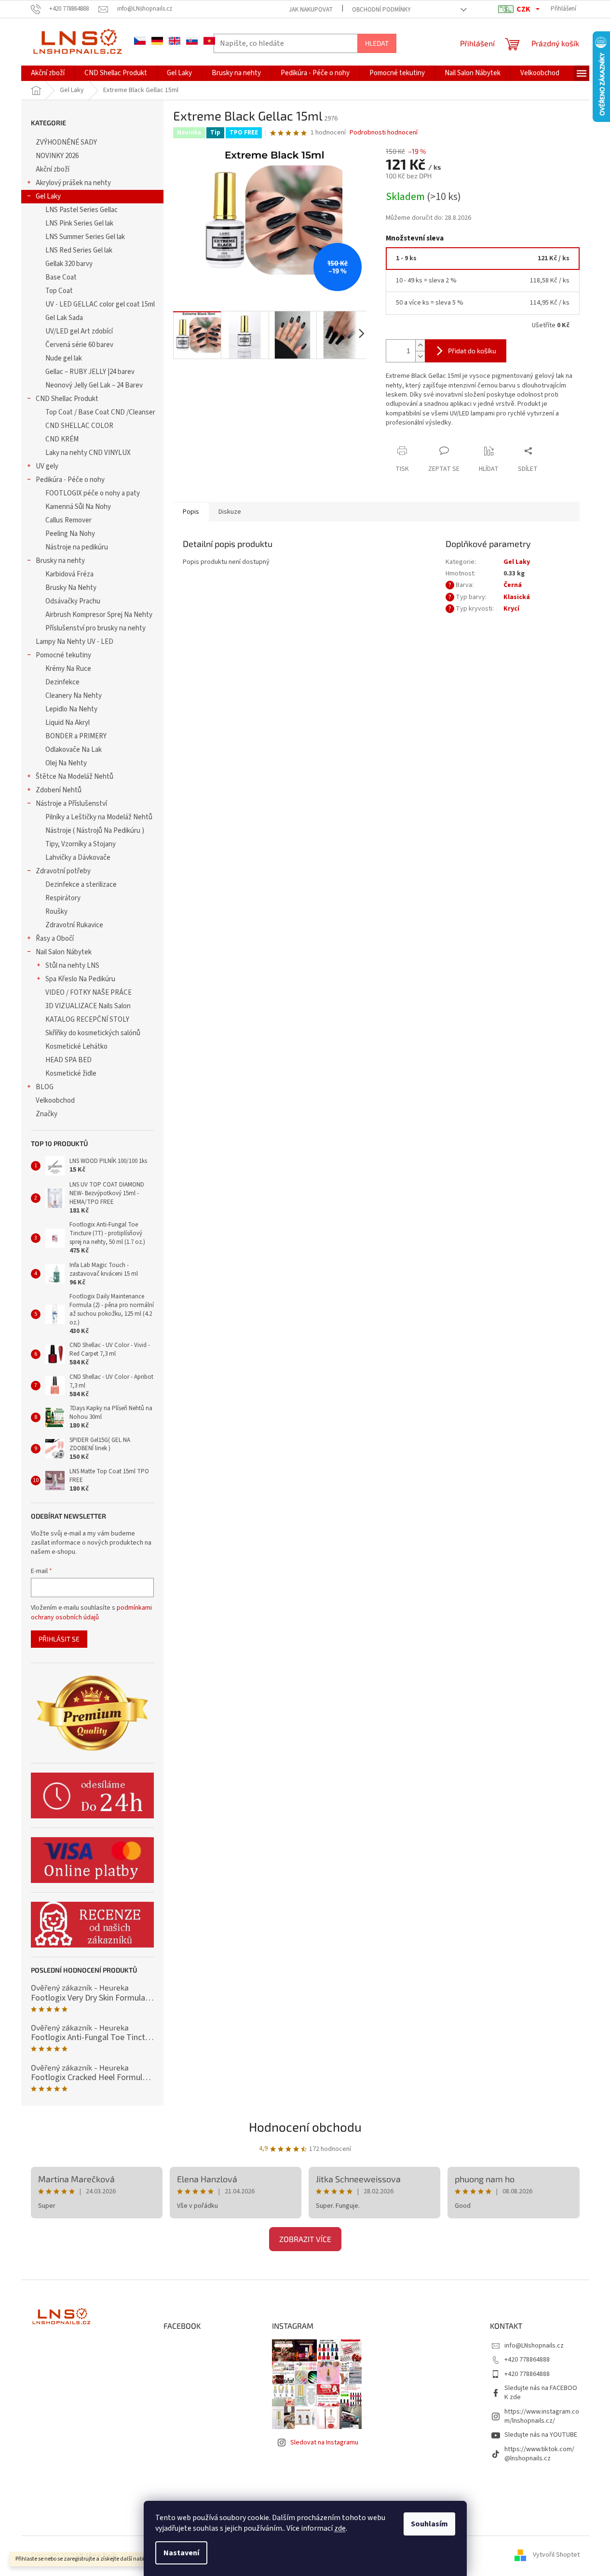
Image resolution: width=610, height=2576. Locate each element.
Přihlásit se (59, 1639)
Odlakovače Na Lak (74, 750)
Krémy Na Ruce (68, 669)
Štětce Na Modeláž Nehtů (75, 777)
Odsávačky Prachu (73, 601)
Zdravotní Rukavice (74, 925)
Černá (513, 585)
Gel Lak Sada (64, 318)
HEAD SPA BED (68, 1060)
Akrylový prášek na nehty (73, 183)
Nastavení (181, 2553)
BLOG (45, 1087)
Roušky (56, 912)
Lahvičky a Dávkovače (78, 858)
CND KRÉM (62, 439)
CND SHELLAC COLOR (79, 426)
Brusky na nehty (60, 561)
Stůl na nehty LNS (72, 966)
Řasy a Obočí (55, 939)
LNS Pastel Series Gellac (81, 210)
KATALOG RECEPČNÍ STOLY (87, 1020)
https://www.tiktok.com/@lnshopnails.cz (539, 2454)
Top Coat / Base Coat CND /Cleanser (100, 412)
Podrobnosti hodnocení (384, 133)
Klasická (517, 597)
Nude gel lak (64, 358)
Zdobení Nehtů (59, 790)
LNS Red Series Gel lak (79, 250)
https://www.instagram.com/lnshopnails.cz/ (542, 2416)
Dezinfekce (62, 682)
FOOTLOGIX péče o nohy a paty (93, 493)
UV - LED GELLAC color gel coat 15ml (100, 304)
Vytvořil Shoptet (556, 2555)
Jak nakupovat (311, 10)
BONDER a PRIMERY (76, 736)
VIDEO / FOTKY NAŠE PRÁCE (88, 993)
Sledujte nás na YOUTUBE (541, 2435)
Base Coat (61, 277)
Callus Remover (68, 520)
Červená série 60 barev (79, 345)
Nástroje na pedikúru (77, 547)
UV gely (47, 466)
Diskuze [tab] (230, 512)
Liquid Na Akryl (68, 723)
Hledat (377, 43)
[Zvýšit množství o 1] (420, 345)
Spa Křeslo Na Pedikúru (80, 979)
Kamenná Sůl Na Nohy (78, 507)
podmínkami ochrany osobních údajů (91, 1613)
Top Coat (59, 291)
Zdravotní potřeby (63, 871)
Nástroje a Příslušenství (71, 804)
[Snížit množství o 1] (420, 356)
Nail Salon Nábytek (64, 952)
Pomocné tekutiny (63, 655)
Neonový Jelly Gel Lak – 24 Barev (94, 385)
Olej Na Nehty (66, 763)
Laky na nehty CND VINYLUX (88, 453)
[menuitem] (48, 73)
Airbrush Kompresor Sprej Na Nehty (99, 615)
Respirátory (63, 898)
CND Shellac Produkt (67, 399)
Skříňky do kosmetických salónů (93, 1033)
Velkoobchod (55, 1101)
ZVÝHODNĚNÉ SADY (66, 142)
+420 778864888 (527, 2360)
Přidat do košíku (472, 351)
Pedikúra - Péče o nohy (70, 480)
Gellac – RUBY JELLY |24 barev (90, 372)
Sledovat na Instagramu (324, 2443)
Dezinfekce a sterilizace (81, 885)
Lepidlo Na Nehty (71, 709)
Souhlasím (429, 2524)
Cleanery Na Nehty (74, 696)
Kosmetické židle (71, 1074)
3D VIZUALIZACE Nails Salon (88, 1006)
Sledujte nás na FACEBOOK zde (541, 2393)
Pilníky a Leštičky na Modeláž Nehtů (99, 817)
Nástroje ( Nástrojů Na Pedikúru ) (95, 831)
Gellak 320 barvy (69, 264)
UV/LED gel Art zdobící (79, 331)
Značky (47, 1114)
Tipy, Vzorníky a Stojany (81, 844)
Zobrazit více (305, 2239)
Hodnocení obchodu (305, 2127)
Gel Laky (48, 196)
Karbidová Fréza (69, 574)
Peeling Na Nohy (70, 534)
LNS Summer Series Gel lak (85, 237)
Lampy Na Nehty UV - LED (75, 642)
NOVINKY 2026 (57, 156)
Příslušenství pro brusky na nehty (95, 628)
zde (340, 2528)
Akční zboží (53, 169)
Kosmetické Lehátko (76, 1047)
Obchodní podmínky (381, 10)
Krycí (511, 609)
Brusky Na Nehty (71, 588)
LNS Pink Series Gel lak (79, 223)
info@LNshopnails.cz (534, 2346)
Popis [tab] (191, 512)
